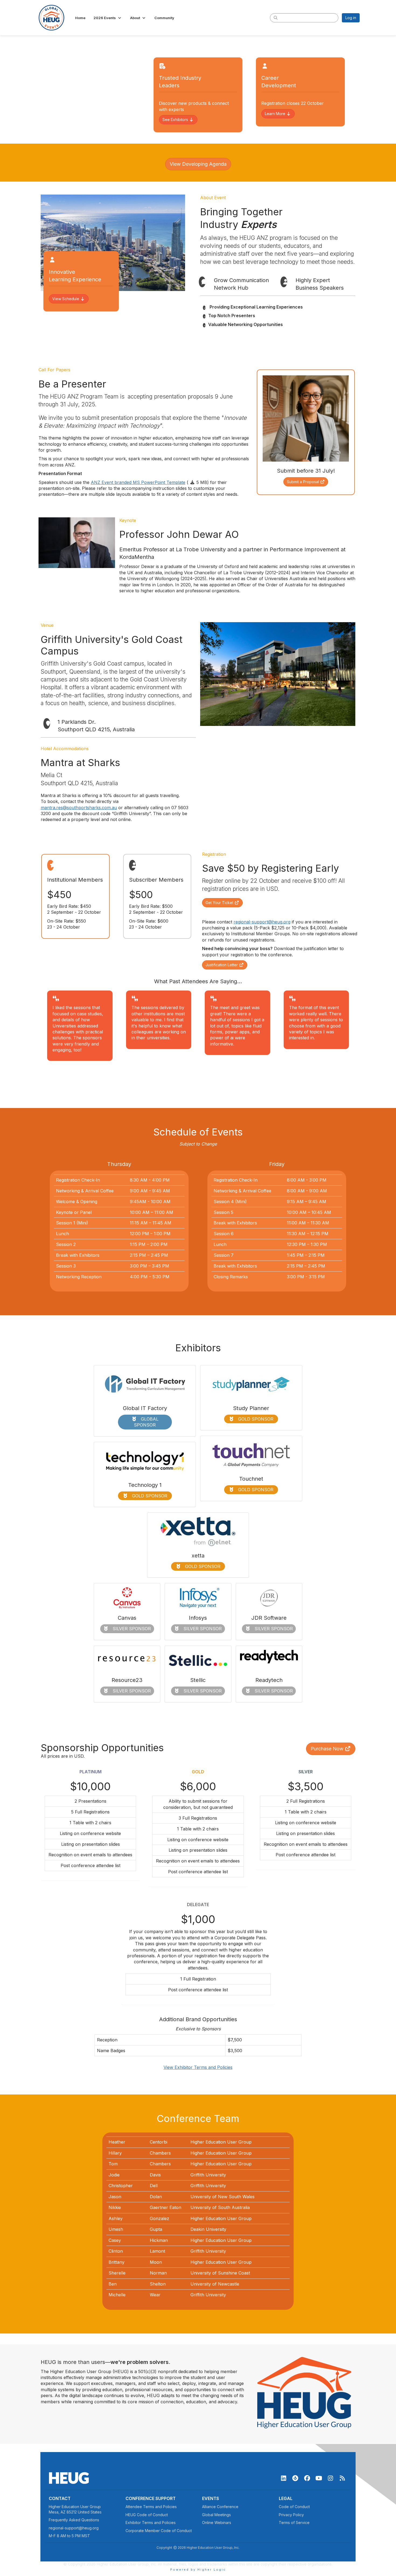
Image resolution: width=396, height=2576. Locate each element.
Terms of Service (294, 2523)
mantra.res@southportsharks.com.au (79, 808)
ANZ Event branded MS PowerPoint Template (138, 482)
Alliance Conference (220, 2507)
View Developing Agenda (198, 164)
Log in (351, 18)
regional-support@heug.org (262, 922)
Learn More (276, 114)
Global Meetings (216, 2515)
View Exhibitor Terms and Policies (198, 2067)
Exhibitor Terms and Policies (151, 2523)
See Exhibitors (176, 120)
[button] (108, 18)
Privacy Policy (291, 2515)
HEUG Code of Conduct (147, 2515)
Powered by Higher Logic (198, 2570)
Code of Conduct (294, 2507)
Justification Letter (222, 965)
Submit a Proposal (303, 482)
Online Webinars (217, 2523)
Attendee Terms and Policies (151, 2507)
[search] (276, 18)
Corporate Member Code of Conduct (159, 2531)
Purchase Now (328, 1749)
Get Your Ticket (220, 903)
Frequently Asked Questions (74, 2520)
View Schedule (66, 299)
